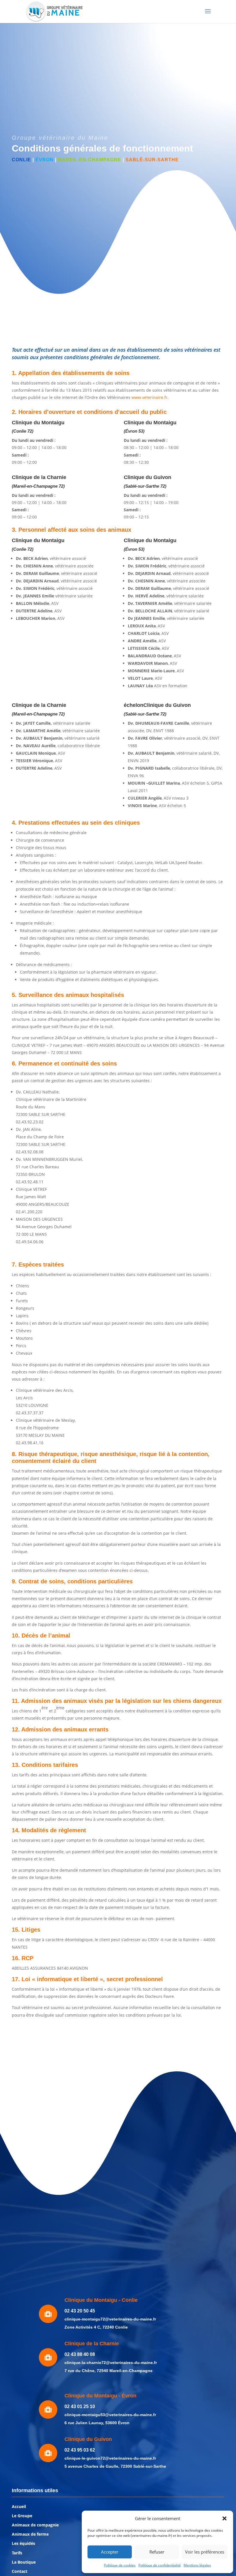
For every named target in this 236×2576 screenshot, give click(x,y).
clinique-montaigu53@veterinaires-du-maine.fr (110, 2415)
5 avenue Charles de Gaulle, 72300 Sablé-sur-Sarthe (115, 2466)
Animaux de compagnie (35, 2525)
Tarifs (17, 2553)
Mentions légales (197, 2565)
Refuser (157, 2552)
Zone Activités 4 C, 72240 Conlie (96, 2327)
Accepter (110, 2552)
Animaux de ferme (30, 2534)
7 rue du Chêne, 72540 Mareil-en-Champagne (109, 2371)
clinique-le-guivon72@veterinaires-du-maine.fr (110, 2458)
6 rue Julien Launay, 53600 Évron (97, 2423)
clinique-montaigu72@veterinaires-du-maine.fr (110, 2319)
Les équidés (23, 2543)
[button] (224, 2518)
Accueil (19, 2506)
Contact (20, 2571)
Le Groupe (22, 2516)
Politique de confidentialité (160, 2565)
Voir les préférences (205, 2552)
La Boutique (24, 2562)
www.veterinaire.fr (150, 397)
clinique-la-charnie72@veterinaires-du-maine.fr (111, 2363)
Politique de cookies (120, 2565)
